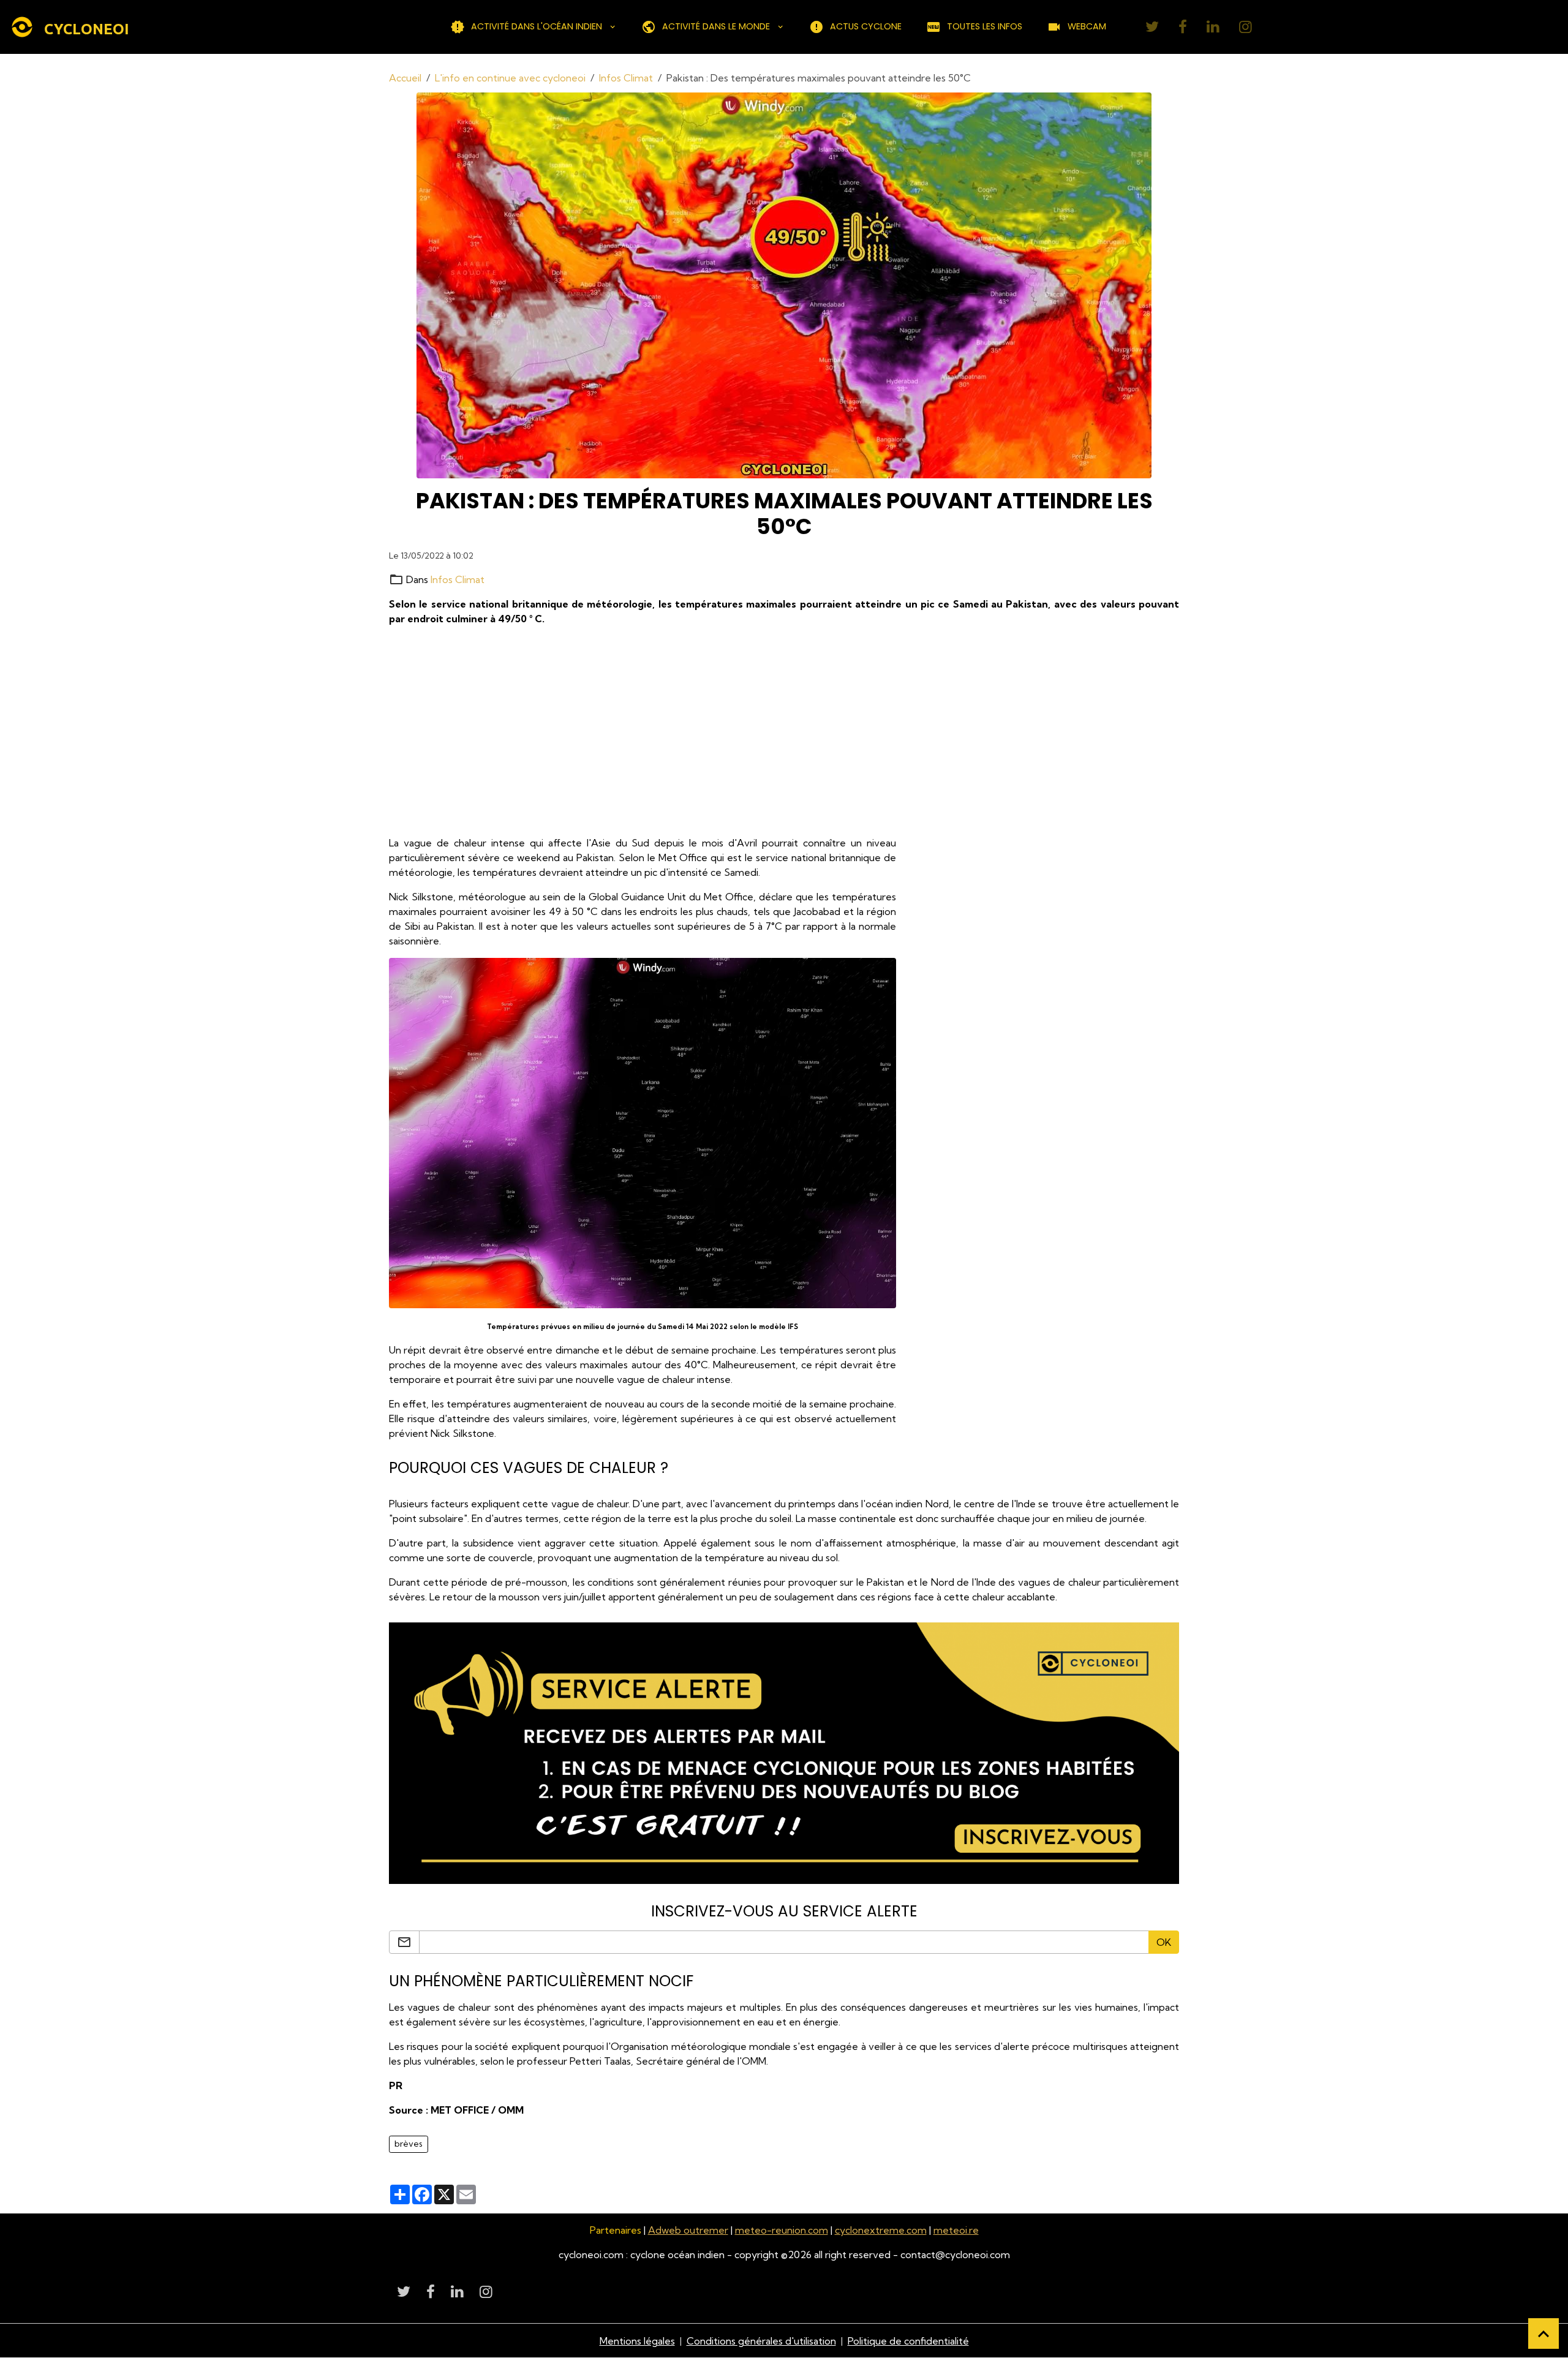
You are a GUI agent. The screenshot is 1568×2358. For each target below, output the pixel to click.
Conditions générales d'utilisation (761, 2341)
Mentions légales (637, 2341)
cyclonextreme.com (881, 2230)
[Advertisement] (756, 731)
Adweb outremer (688, 2230)
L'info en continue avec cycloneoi (510, 78)
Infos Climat (626, 78)
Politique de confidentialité (908, 2341)
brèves (409, 2144)
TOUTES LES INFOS (985, 26)
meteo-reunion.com (782, 2230)
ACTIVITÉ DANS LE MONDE (716, 26)
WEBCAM (1087, 26)
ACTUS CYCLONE (866, 26)
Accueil (405, 78)
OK (1164, 1942)
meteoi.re (956, 2230)
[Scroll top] (1543, 2334)
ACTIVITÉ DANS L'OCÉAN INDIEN (537, 26)
